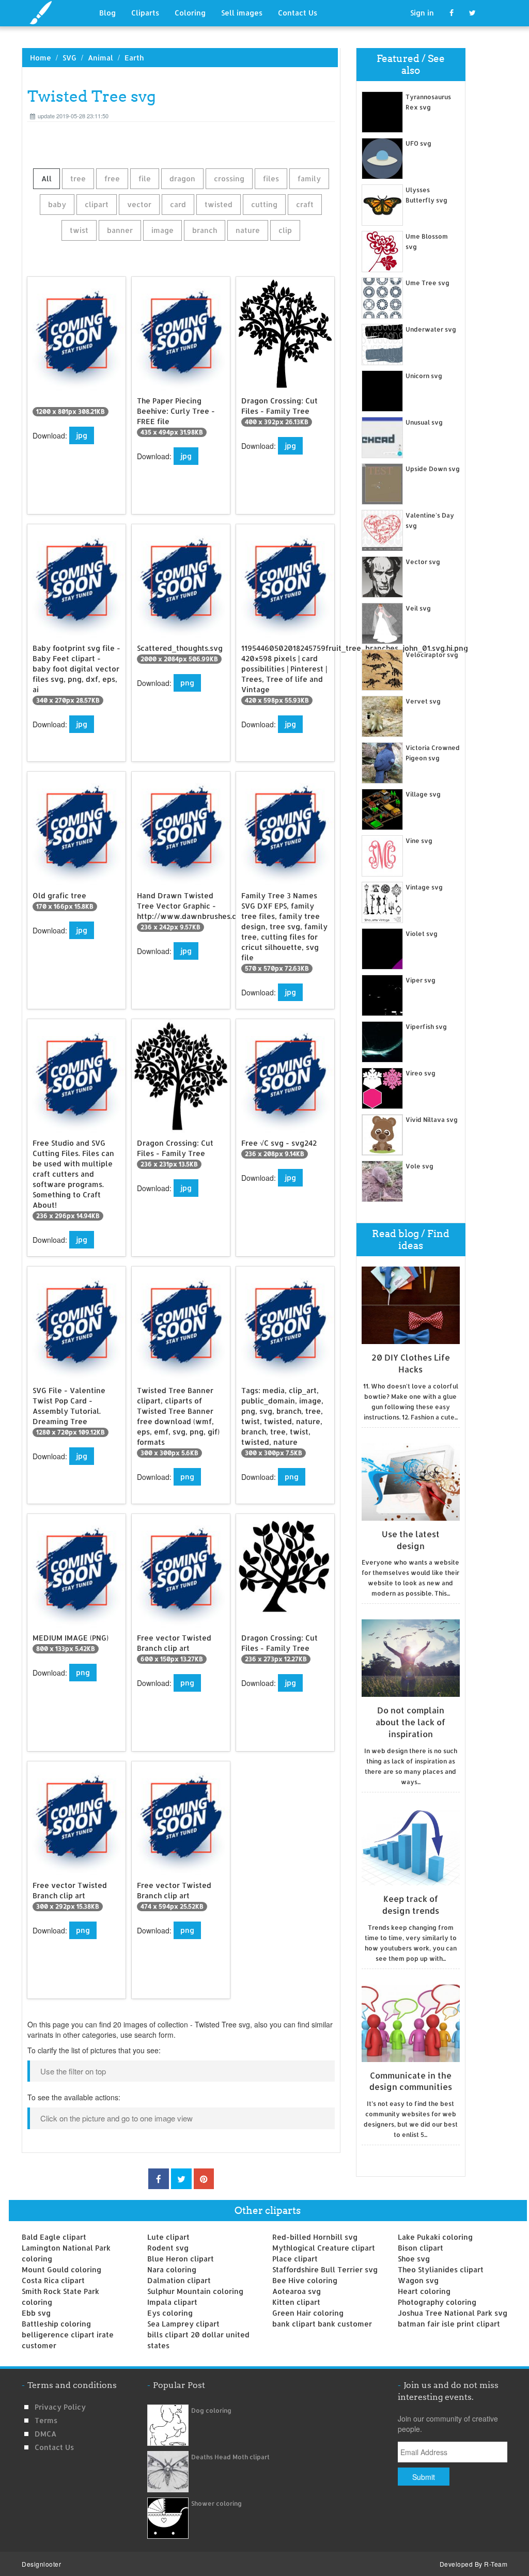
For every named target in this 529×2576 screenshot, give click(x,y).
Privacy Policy (60, 2407)
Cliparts (145, 13)
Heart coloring (424, 2291)
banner (120, 230)
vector (139, 204)
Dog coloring (211, 2410)
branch (205, 230)
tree (78, 178)
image (162, 230)
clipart (97, 204)
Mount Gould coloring (61, 2269)
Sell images (242, 13)
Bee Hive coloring (305, 2280)
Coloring (190, 13)
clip (285, 230)
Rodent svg (168, 2248)
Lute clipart (168, 2237)
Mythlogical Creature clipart (324, 2248)
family (309, 178)
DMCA (45, 2434)
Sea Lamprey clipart (183, 2324)
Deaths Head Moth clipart (230, 2457)
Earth (134, 58)
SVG (69, 58)
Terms (46, 2420)
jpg (82, 435)
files (271, 178)
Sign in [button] (422, 13)
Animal (100, 58)
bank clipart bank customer (322, 2324)
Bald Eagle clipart (54, 2237)
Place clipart (295, 2259)
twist (79, 230)
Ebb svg (36, 2313)
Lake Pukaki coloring (435, 2237)
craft (305, 204)
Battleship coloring (56, 2324)
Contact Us (298, 13)
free (112, 178)
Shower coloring (216, 2503)
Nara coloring (172, 2269)
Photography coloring (437, 2302)
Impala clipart (172, 2302)
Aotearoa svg (297, 2291)
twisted (219, 204)
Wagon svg (418, 2280)
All (46, 178)
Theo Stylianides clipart (441, 2269)
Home (41, 58)
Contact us (54, 2447)
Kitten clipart (296, 2302)
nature (248, 230)
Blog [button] (107, 13)
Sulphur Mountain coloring (195, 2291)
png (187, 683)
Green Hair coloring (308, 2313)
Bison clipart (421, 2248)
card (178, 204)
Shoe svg (414, 2259)
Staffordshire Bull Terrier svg (325, 2269)
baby (57, 204)
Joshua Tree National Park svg (453, 2313)
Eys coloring (170, 2313)
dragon (182, 178)
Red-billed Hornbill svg (315, 2237)
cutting (264, 204)
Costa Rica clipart (53, 2280)
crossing (229, 178)
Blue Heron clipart (181, 2259)
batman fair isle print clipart (449, 2324)
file (145, 178)
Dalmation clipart (179, 2280)
